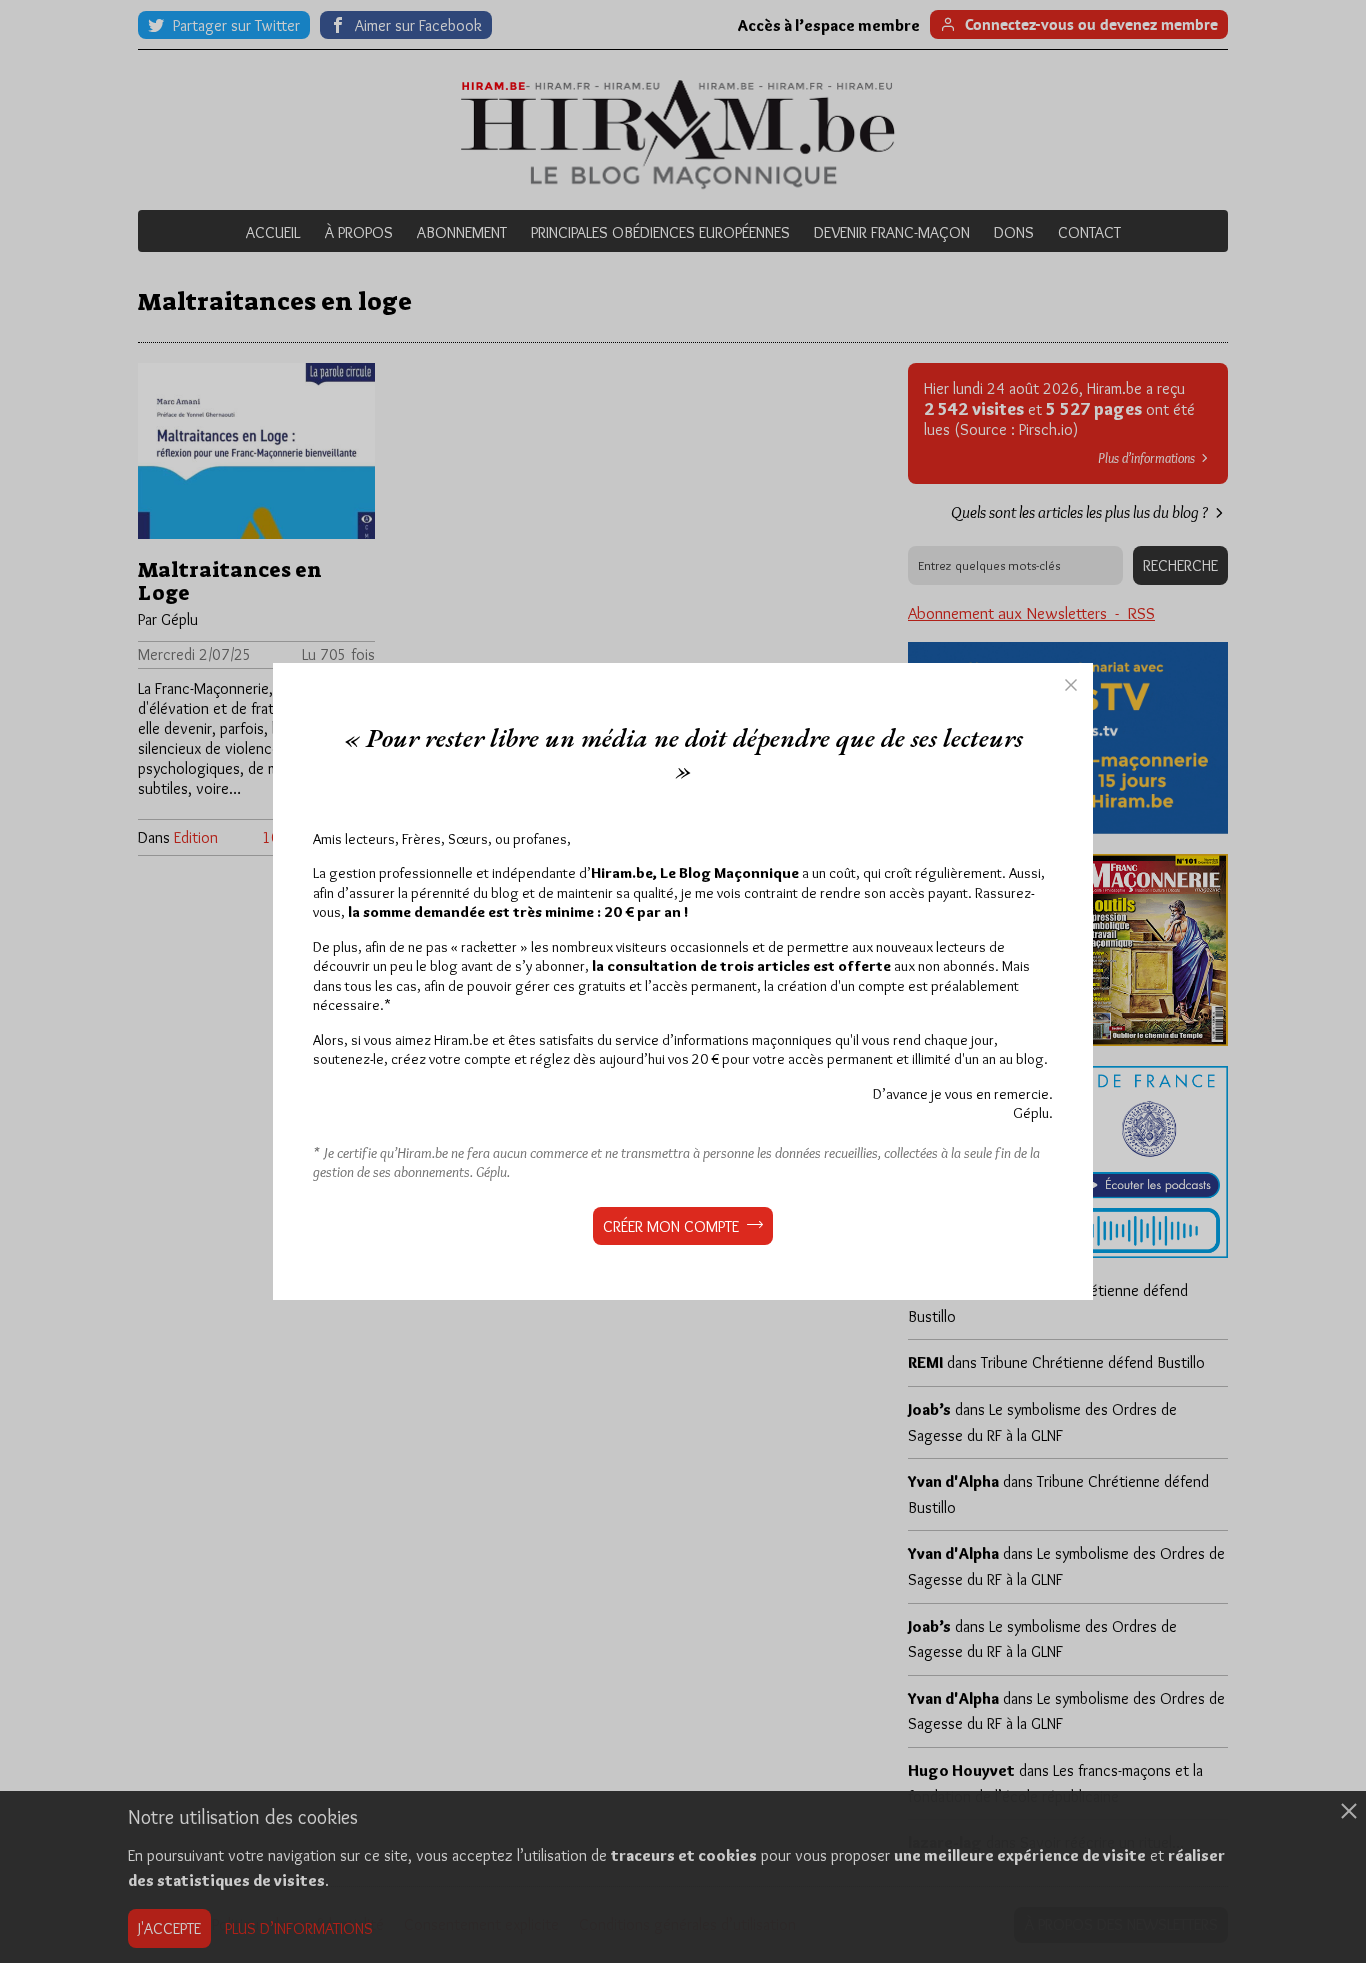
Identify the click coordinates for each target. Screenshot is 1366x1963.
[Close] (1071, 685)
